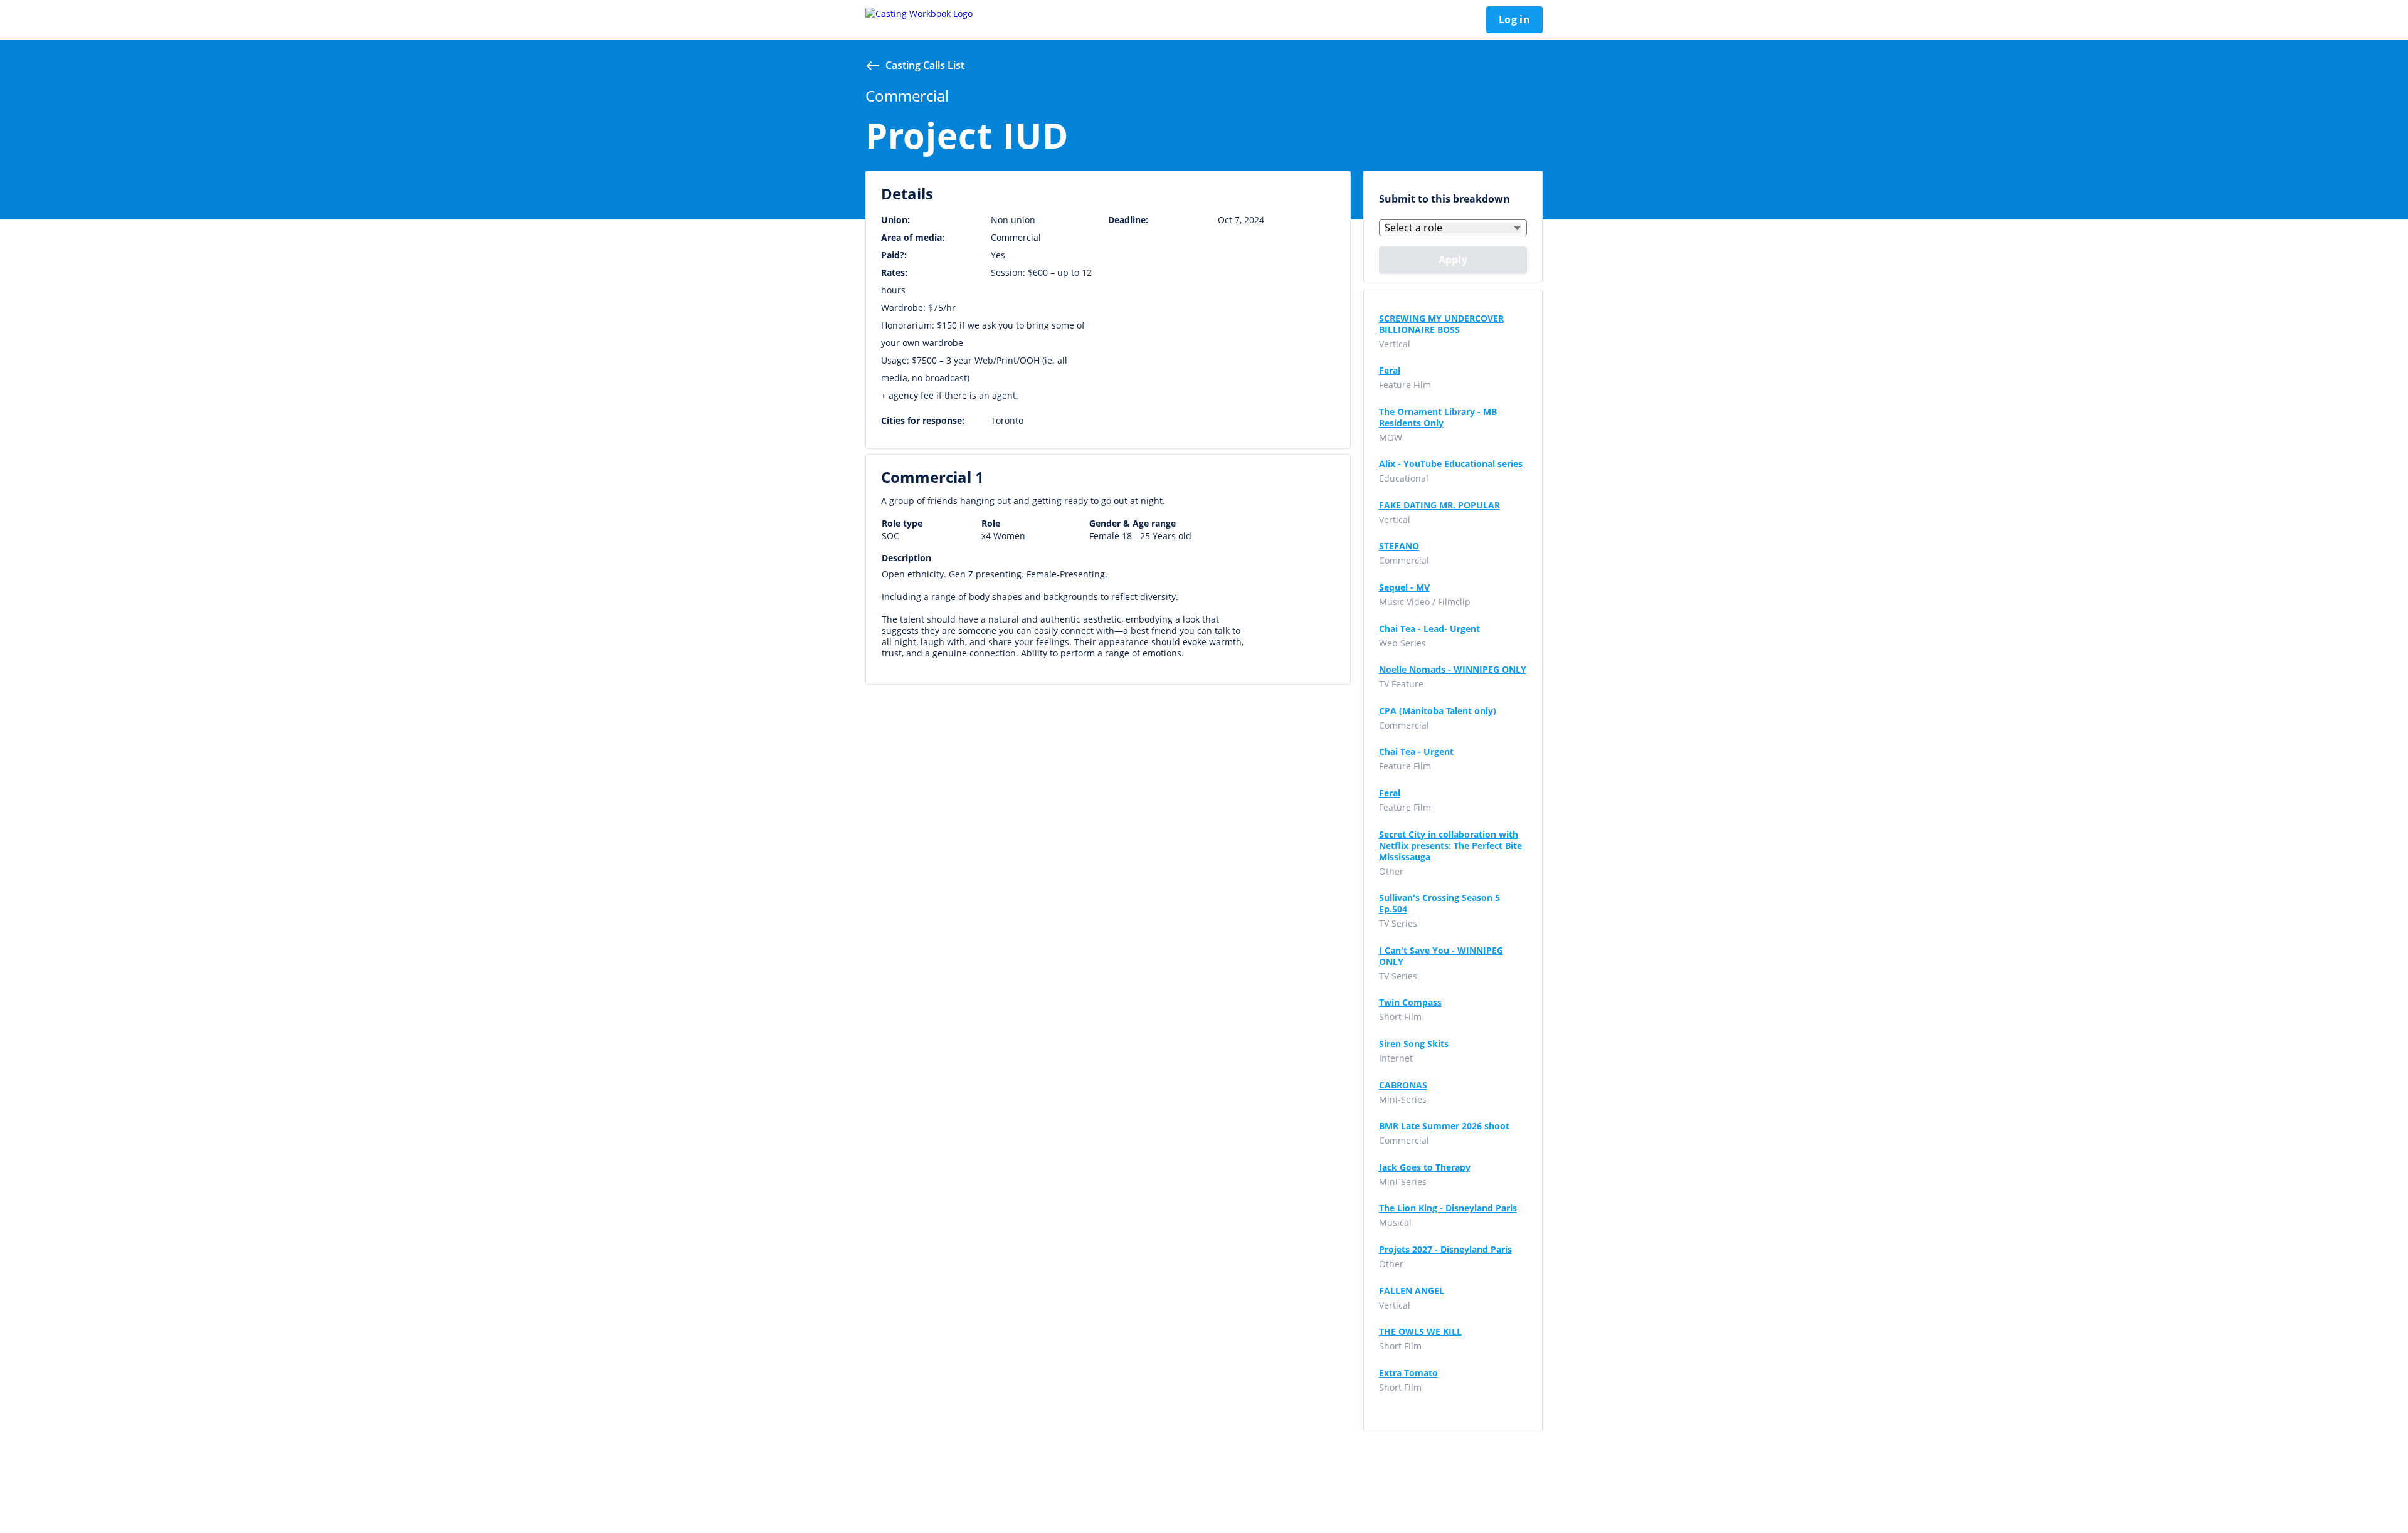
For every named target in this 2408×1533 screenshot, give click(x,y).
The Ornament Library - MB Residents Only (1438, 418)
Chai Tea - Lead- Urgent (1429, 629)
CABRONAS (1403, 1085)
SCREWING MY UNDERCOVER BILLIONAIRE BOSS (1441, 324)
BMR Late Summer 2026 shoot (1444, 1126)
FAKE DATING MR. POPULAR (1439, 505)
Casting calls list (925, 65)
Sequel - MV (1404, 587)
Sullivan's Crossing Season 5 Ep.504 (1439, 903)
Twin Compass (1410, 1003)
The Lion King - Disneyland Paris (1448, 1208)
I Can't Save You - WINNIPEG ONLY (1441, 956)
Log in (1514, 19)
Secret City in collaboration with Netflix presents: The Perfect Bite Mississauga (1450, 846)
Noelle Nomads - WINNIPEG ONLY (1453, 670)
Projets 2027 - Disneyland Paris (1445, 1250)
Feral (1390, 371)
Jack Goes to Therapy (1425, 1167)
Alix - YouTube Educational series (1451, 464)
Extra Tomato (1408, 1373)
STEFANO (1399, 546)
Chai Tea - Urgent (1416, 752)
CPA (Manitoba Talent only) (1438, 711)
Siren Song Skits (1414, 1044)
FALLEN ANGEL (1412, 1291)
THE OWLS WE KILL (1420, 1332)
